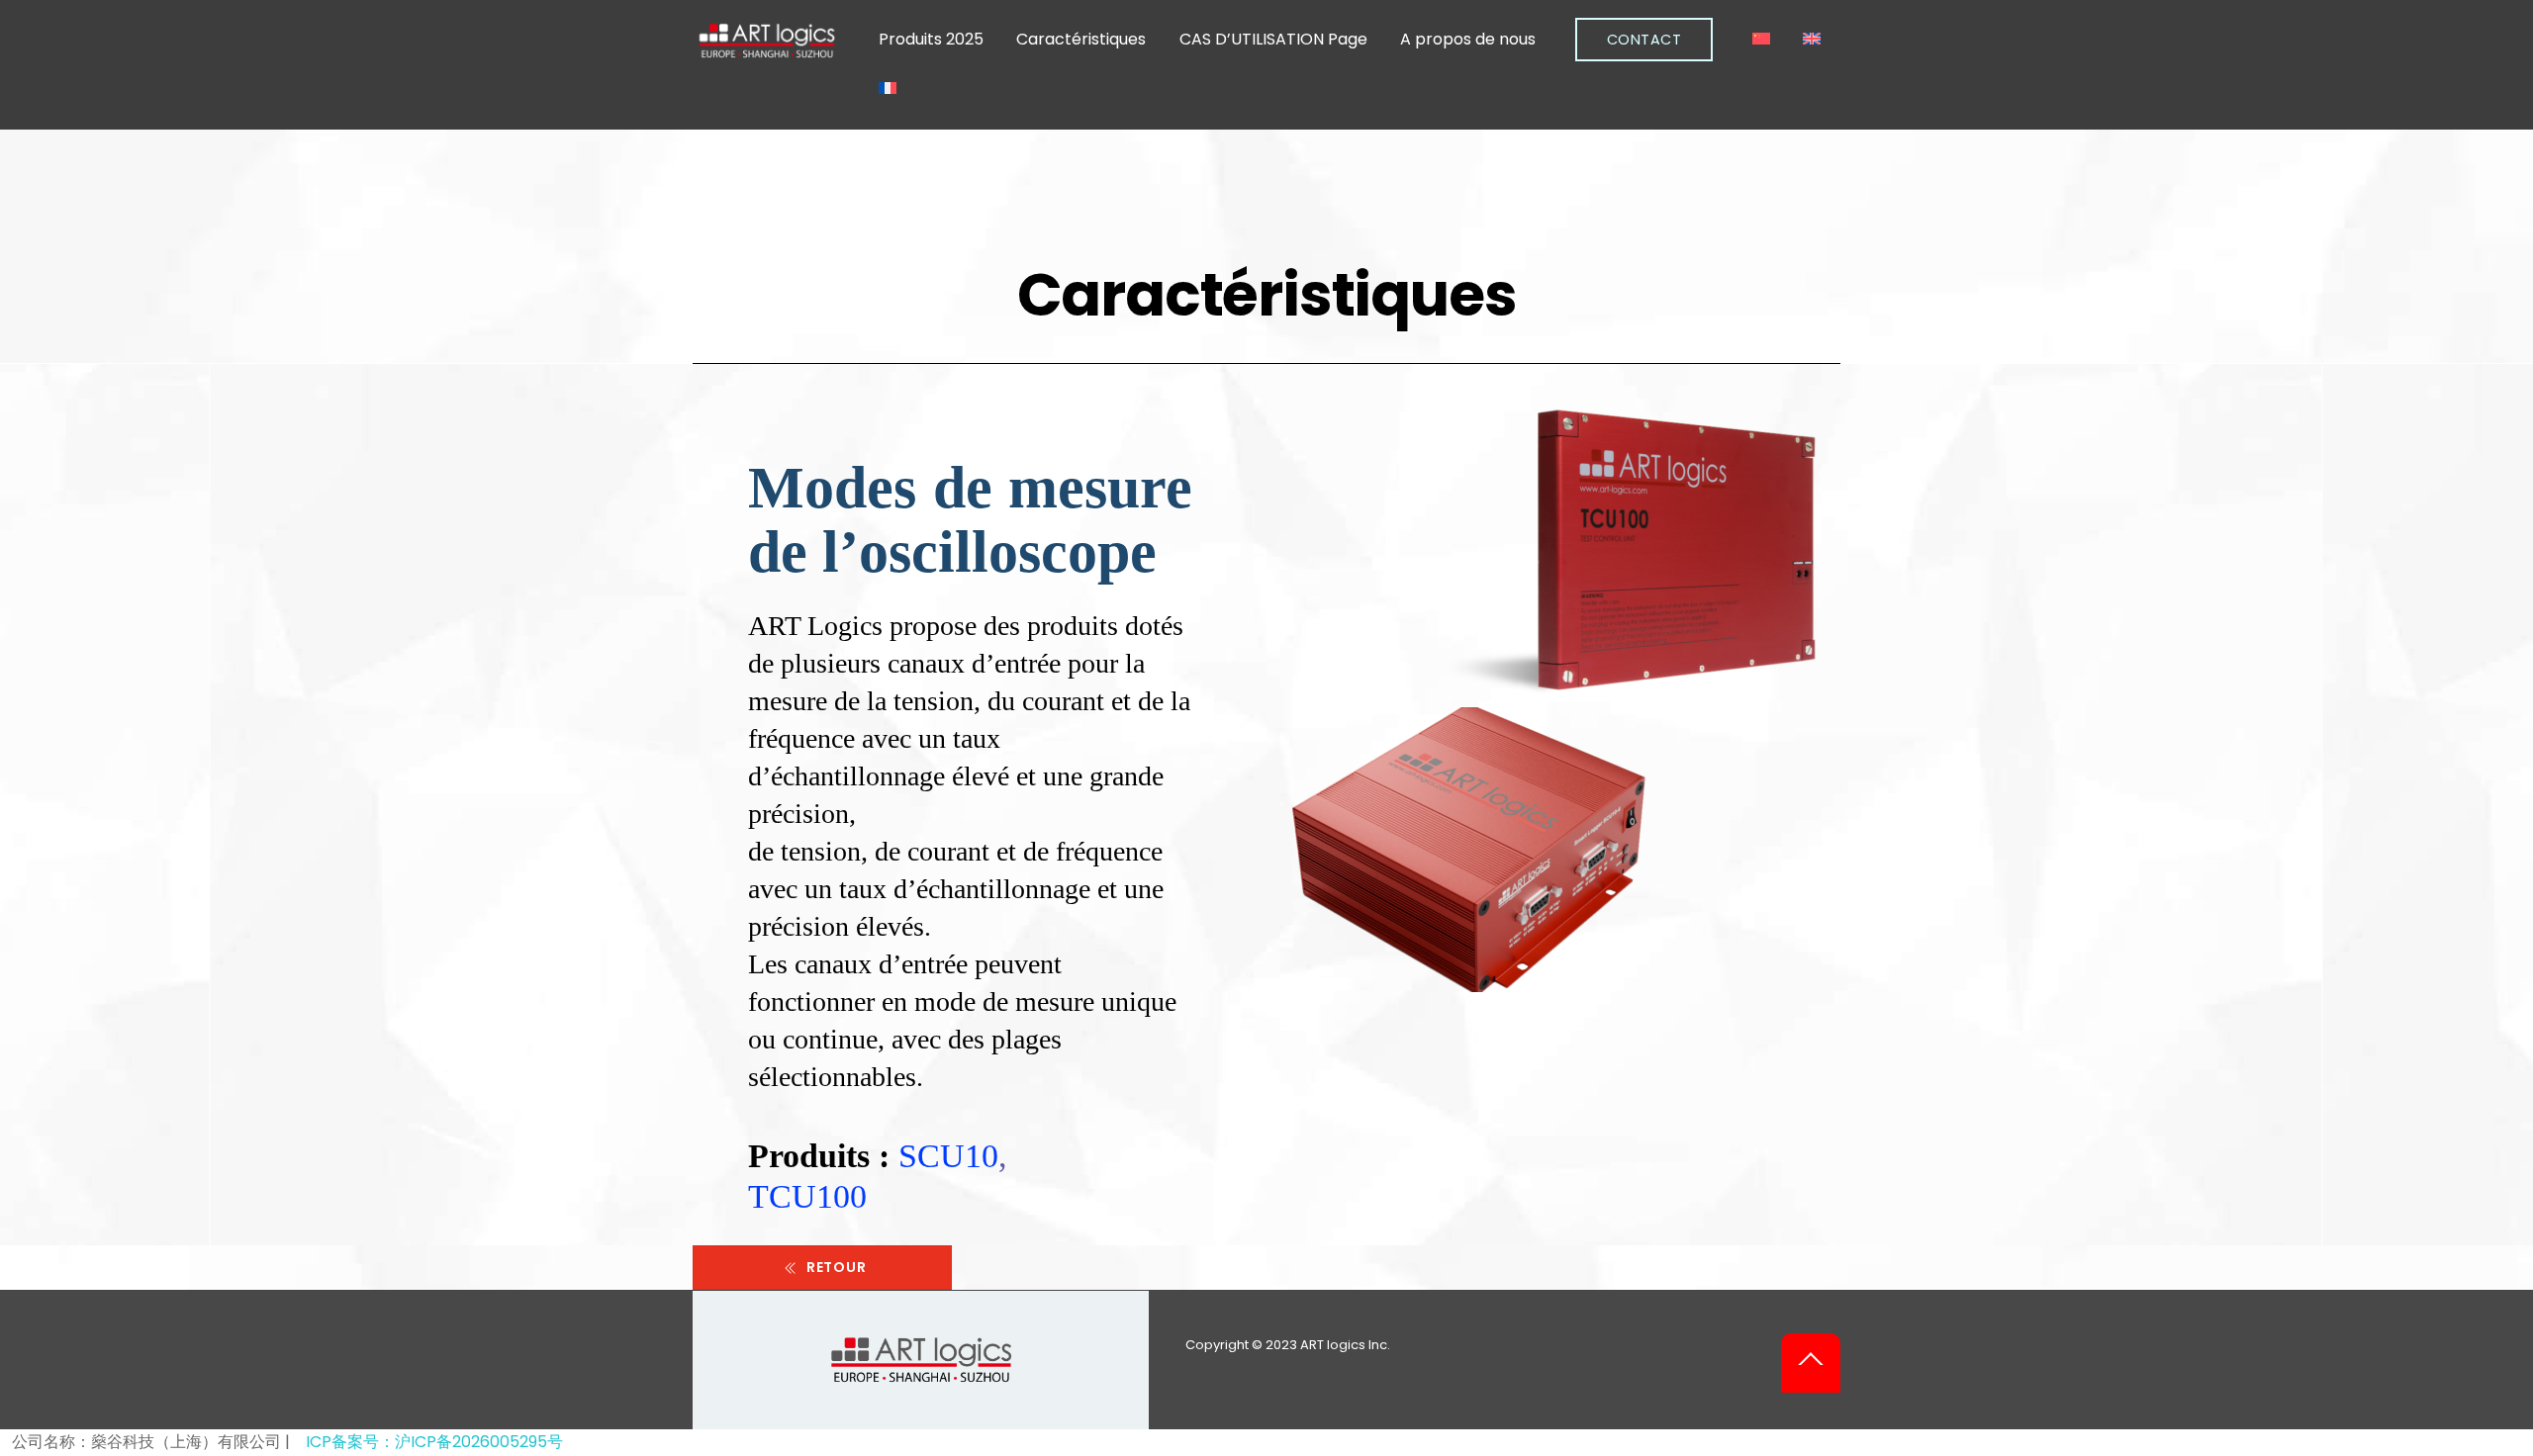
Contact (1644, 40)
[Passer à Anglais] (1812, 40)
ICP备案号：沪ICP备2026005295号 (434, 1442)
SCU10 (948, 1155)
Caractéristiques (1081, 39)
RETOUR (837, 1267)
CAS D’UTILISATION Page (1273, 39)
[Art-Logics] (767, 51)
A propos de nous (1468, 39)
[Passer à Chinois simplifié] (1761, 40)
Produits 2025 (931, 39)
